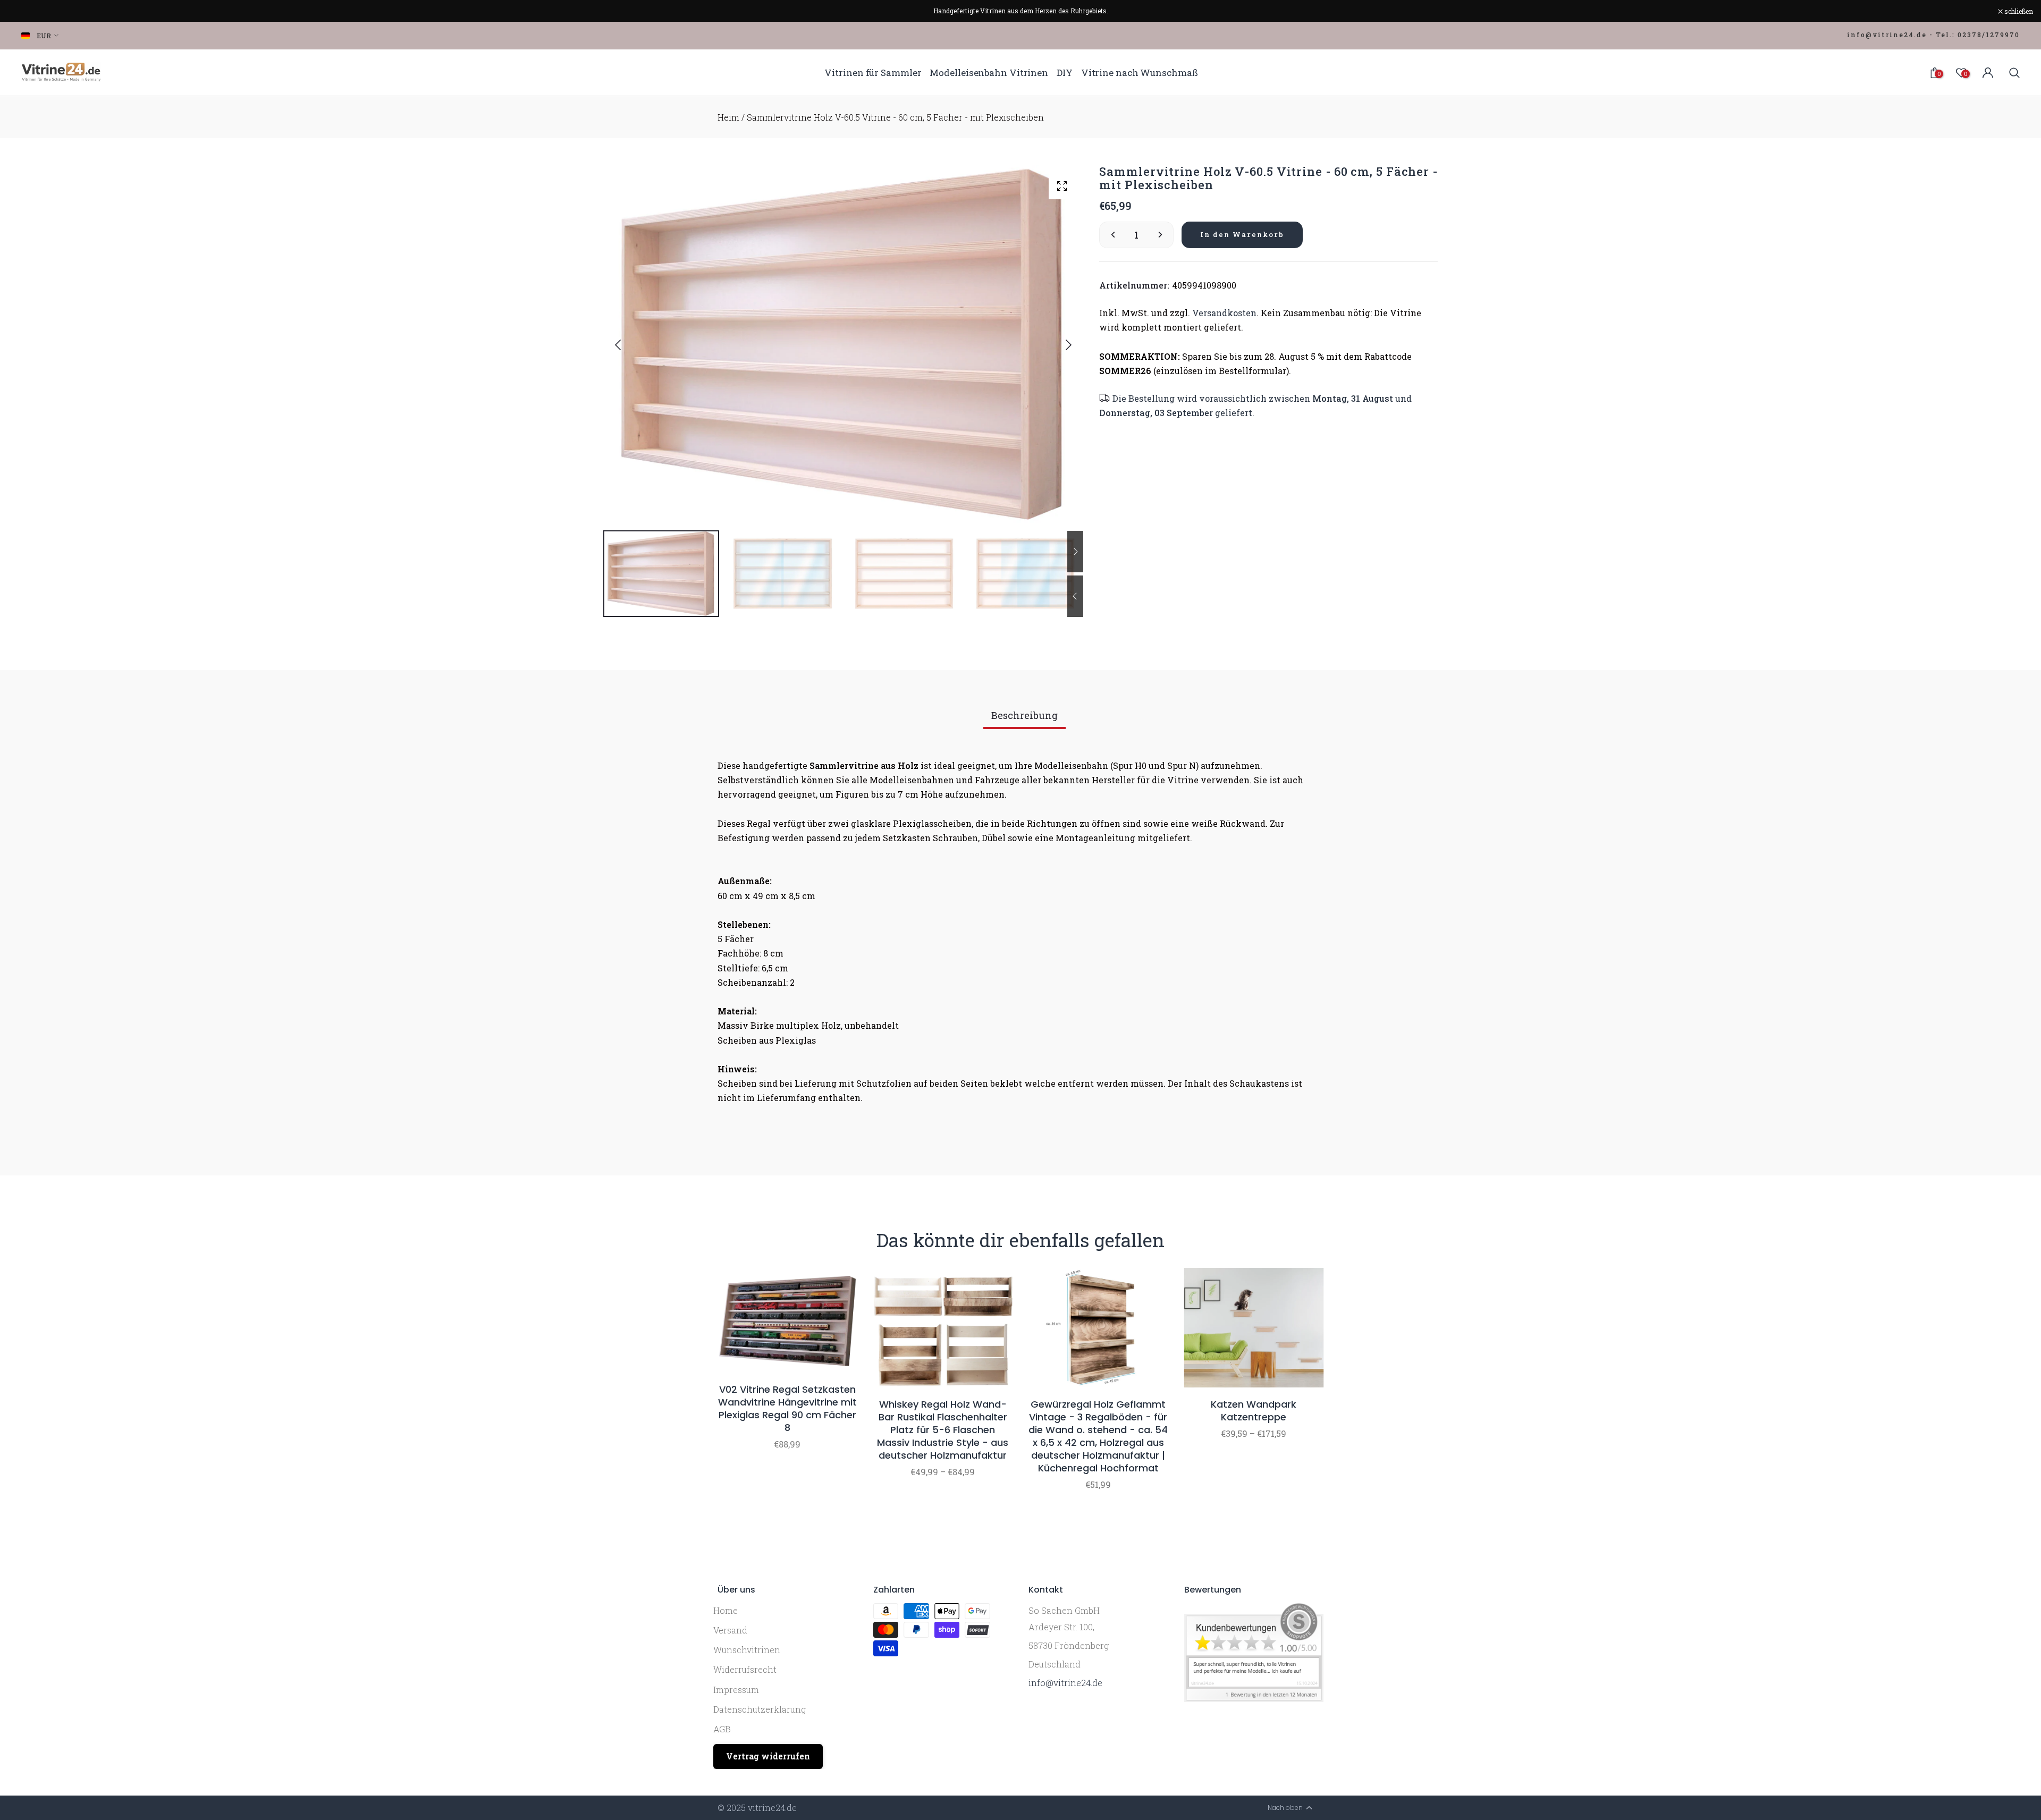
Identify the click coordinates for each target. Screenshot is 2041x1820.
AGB (722, 1729)
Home (726, 1610)
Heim (728, 117)
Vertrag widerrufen (768, 1756)
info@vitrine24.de (1065, 1683)
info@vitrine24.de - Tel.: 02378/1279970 (1933, 35)
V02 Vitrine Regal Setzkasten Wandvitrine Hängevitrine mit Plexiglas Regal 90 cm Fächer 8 (787, 1409)
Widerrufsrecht (745, 1669)
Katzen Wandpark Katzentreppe (1254, 1411)
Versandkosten (1224, 313)
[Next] (1060, 345)
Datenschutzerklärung (760, 1709)
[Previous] (627, 345)
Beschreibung (1024, 715)
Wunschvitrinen (747, 1650)
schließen (28, 11)
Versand (730, 1630)
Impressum (736, 1690)
